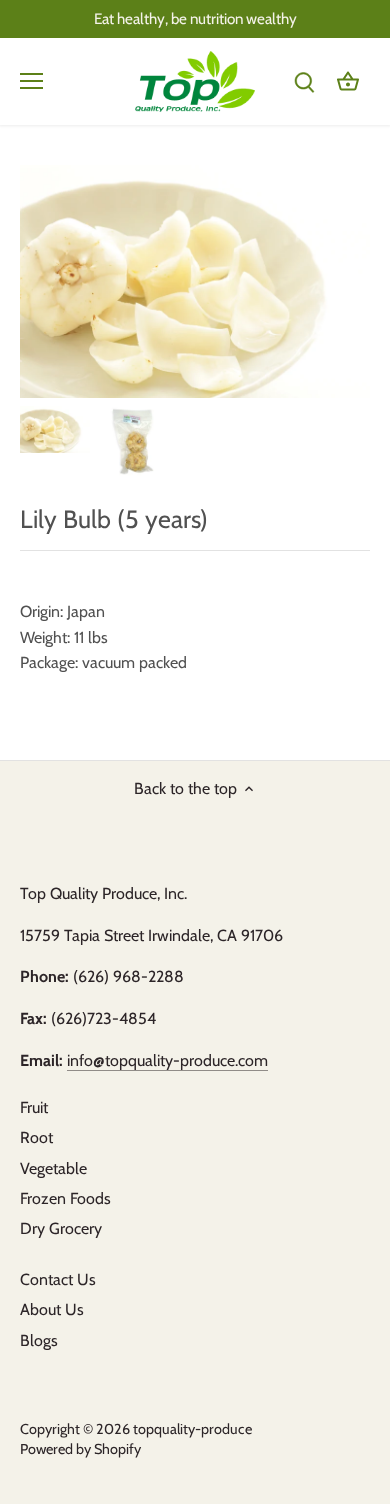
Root (36, 1137)
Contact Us (58, 1279)
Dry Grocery (61, 1228)
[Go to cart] (348, 81)
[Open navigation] (31, 81)
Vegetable (53, 1168)
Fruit (34, 1107)
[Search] (304, 81)
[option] (55, 429)
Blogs (39, 1340)
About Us (52, 1309)
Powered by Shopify (80, 1449)
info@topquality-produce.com (167, 1060)
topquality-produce (192, 1429)
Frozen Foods (65, 1198)
